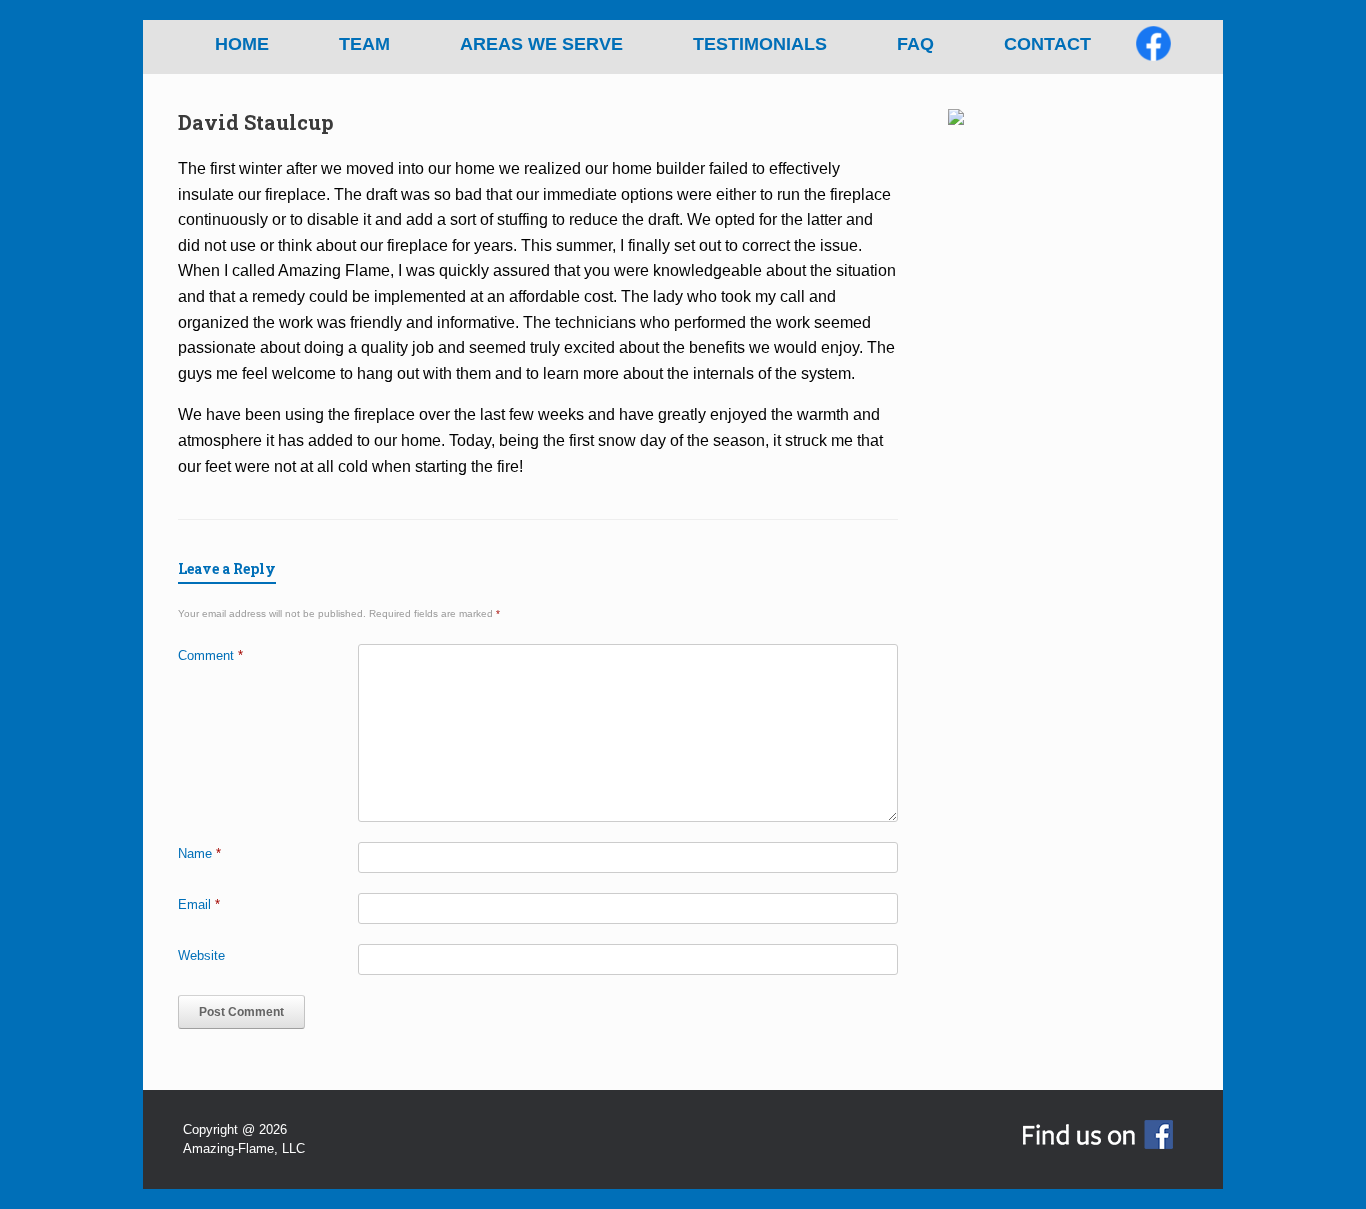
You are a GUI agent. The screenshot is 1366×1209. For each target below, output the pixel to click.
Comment (210, 655)
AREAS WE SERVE (541, 44)
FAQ (915, 44)
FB (1171, 50)
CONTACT (1047, 44)
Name (199, 853)
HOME (242, 44)
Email (199, 904)
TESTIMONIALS (760, 44)
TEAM (364, 44)
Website (201, 955)
